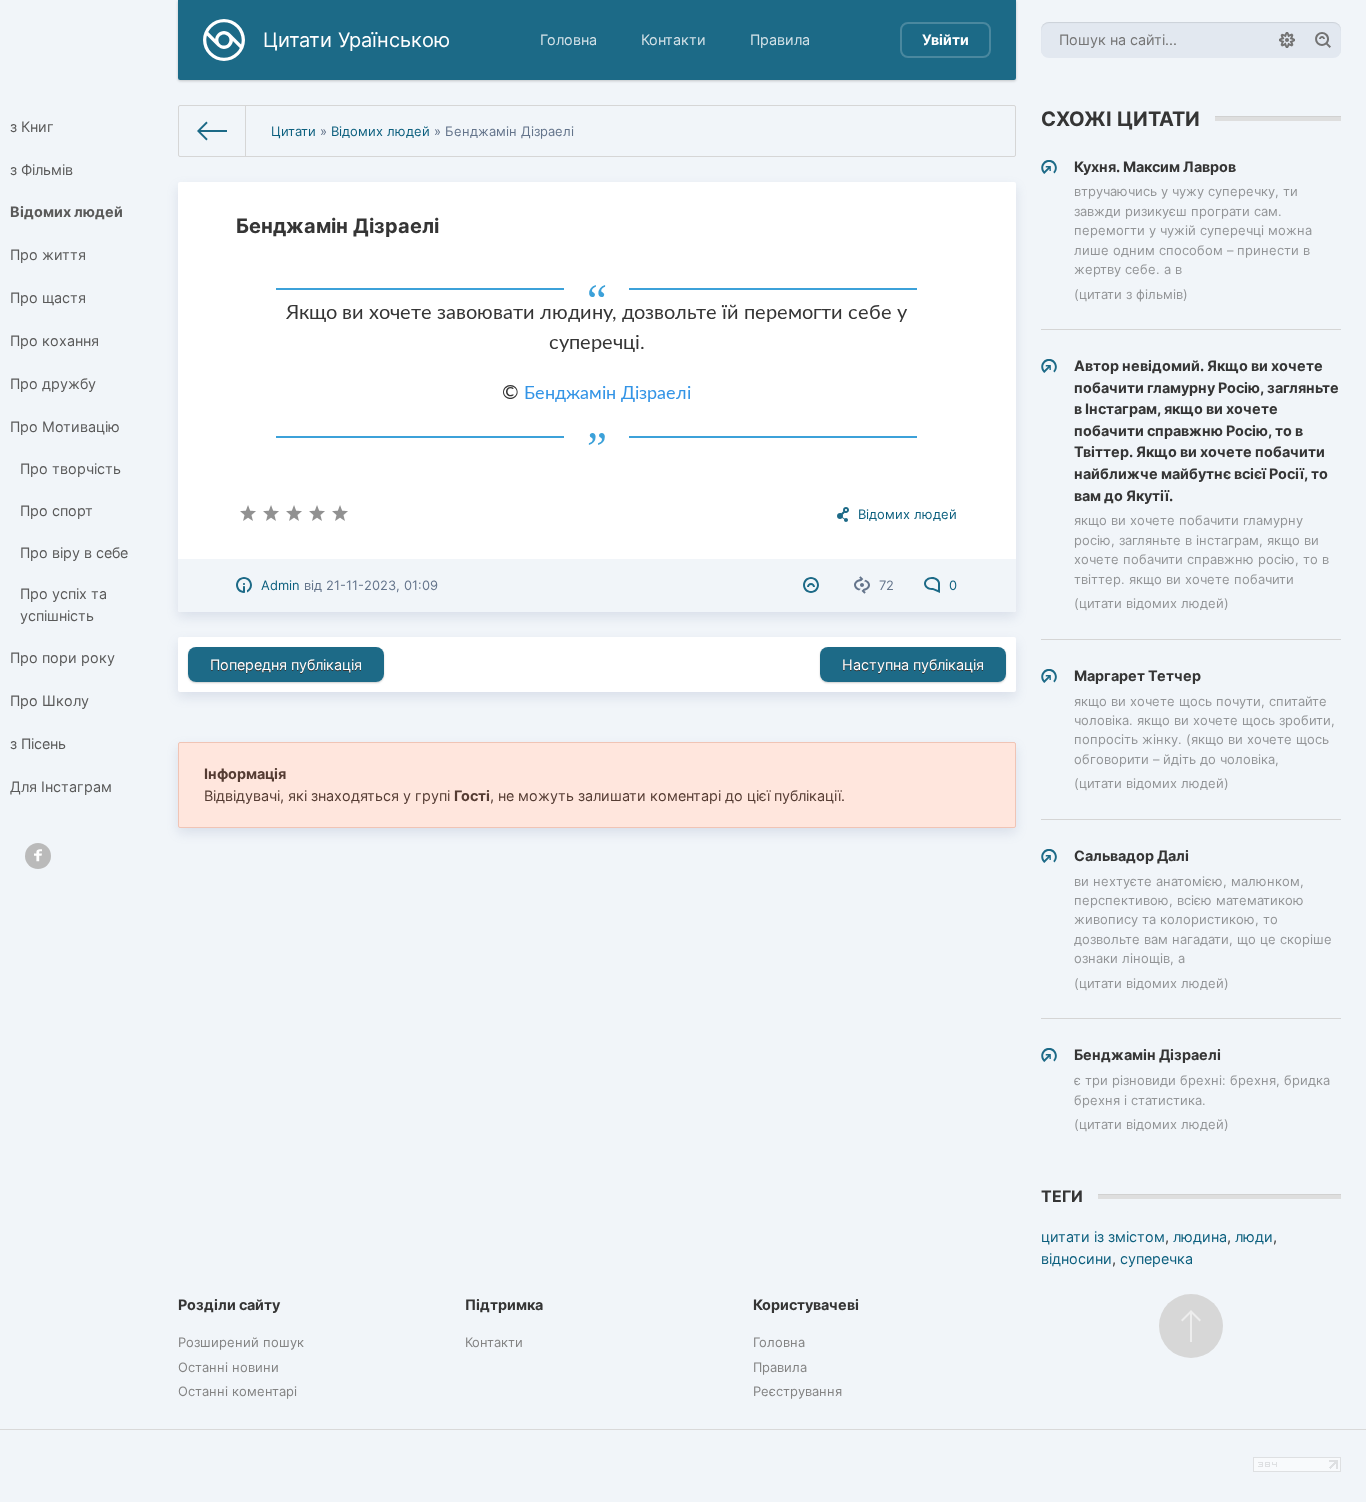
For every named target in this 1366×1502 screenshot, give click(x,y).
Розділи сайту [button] (229, 1304)
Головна (568, 39)
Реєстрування (797, 1391)
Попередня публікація (286, 664)
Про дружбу (53, 383)
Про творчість (70, 468)
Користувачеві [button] (806, 1304)
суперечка (1156, 1258)
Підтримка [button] (504, 1304)
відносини (1076, 1258)
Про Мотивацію (65, 426)
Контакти (673, 39)
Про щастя (48, 297)
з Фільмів (41, 169)
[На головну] (213, 131)
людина (1200, 1236)
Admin (280, 585)
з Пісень (38, 743)
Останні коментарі (237, 1391)
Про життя (48, 254)
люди (1254, 1236)
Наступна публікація (913, 664)
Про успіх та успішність (63, 604)
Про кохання (54, 340)
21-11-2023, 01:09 (382, 585)
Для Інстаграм (61, 786)
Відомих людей (66, 211)
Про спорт (56, 510)
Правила (780, 39)
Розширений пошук (241, 1342)
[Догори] (1191, 1326)
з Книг (32, 126)
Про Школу (49, 700)
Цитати (293, 131)
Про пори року (62, 657)
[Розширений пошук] (1287, 40)
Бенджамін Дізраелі (607, 394)
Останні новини (228, 1367)
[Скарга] (813, 585)
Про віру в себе (74, 552)
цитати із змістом (1103, 1236)
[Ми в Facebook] (38, 856)
